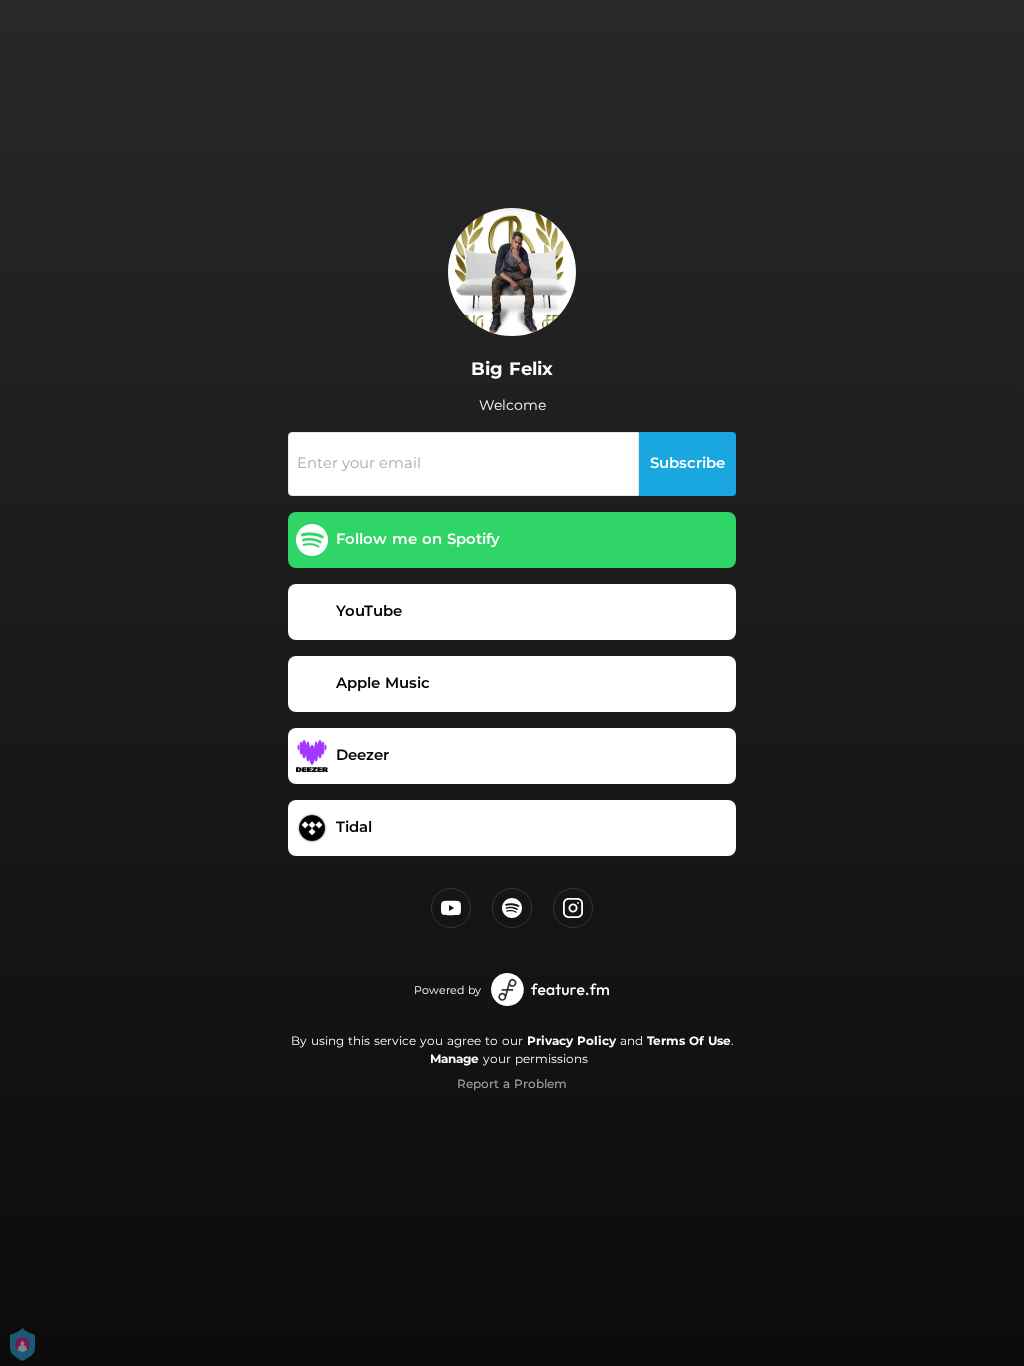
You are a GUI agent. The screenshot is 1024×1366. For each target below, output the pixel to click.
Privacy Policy (571, 1040)
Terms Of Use (689, 1040)
